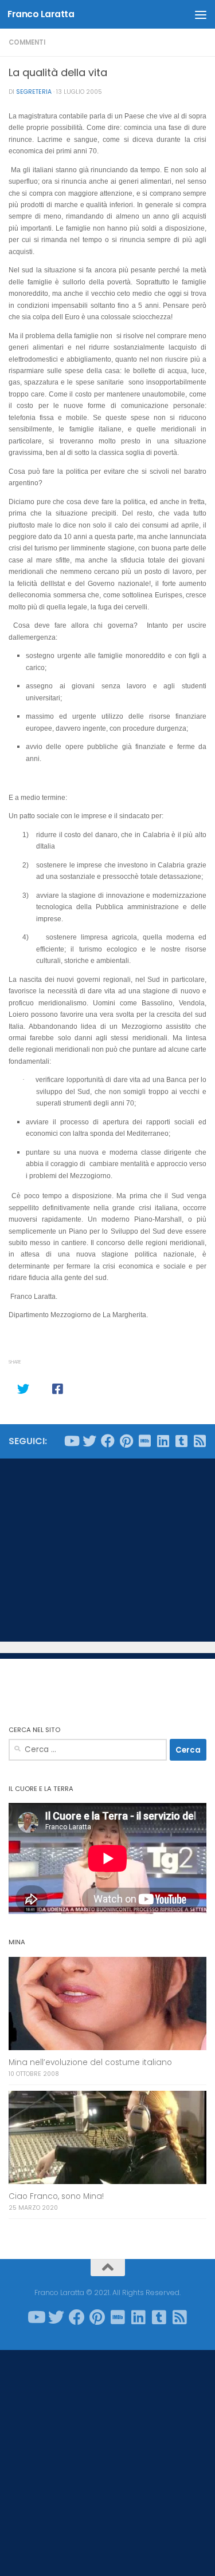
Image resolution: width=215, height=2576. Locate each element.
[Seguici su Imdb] (144, 1441)
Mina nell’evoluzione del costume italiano (90, 2062)
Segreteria (34, 92)
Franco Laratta (41, 14)
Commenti (27, 42)
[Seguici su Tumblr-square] (181, 1441)
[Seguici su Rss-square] (200, 1441)
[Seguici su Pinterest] (126, 1441)
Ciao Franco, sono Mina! (56, 2196)
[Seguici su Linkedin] (163, 1441)
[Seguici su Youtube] (71, 1441)
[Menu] (201, 14)
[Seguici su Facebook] (108, 1441)
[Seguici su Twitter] (89, 1441)
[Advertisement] (107, 1550)
